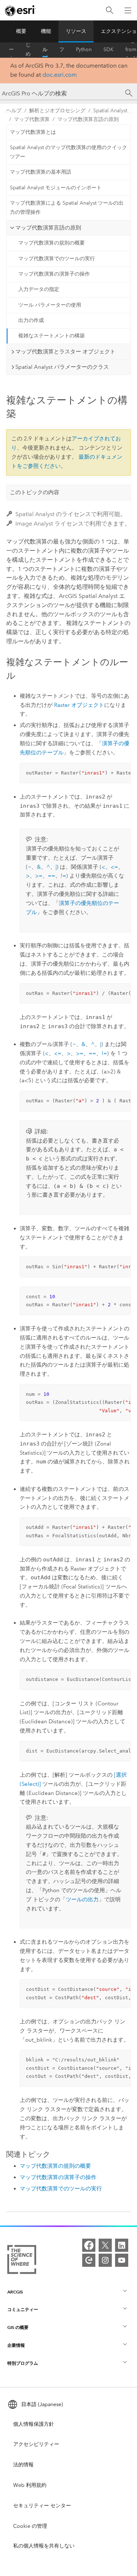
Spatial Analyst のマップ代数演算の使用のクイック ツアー (68, 152)
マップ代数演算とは (33, 132)
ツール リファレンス (62, 50)
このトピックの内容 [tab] (35, 492)
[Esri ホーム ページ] (20, 11)
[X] (105, 2245)
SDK (109, 50)
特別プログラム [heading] (23, 2363)
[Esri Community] (89, 2260)
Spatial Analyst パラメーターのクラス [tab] (62, 367)
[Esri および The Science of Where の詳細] (22, 2261)
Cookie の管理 (30, 2526)
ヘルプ (45, 50)
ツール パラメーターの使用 (50, 305)
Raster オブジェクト (79, 705)
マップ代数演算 (32, 119)
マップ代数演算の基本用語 (41, 172)
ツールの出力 (82, 1899)
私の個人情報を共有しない (44, 2546)
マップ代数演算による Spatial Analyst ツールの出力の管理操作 (67, 208)
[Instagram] (105, 2260)
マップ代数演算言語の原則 (88, 119)
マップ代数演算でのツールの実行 (57, 259)
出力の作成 (31, 320)
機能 (46, 31)
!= (63, 876)
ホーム (11, 50)
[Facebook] (89, 2245)
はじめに (28, 50)
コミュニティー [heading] (23, 2309)
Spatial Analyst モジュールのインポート (56, 188)
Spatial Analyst (110, 111)
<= (114, 867)
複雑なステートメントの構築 (52, 336)
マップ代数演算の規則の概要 (52, 243)
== (52, 876)
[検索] (110, 10)
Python (84, 50)
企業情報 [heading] (16, 2345)
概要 (21, 31)
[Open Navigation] (128, 10)
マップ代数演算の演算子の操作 (54, 274)
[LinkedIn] (122, 2245)
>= (39, 876)
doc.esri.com (60, 75)
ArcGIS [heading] (15, 2292)
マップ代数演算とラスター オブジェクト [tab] (65, 352)
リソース (76, 31)
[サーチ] (129, 93)
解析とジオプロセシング (57, 111)
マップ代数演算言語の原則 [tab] (48, 228)
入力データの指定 (39, 289)
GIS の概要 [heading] (18, 2327)
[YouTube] (122, 2260)
